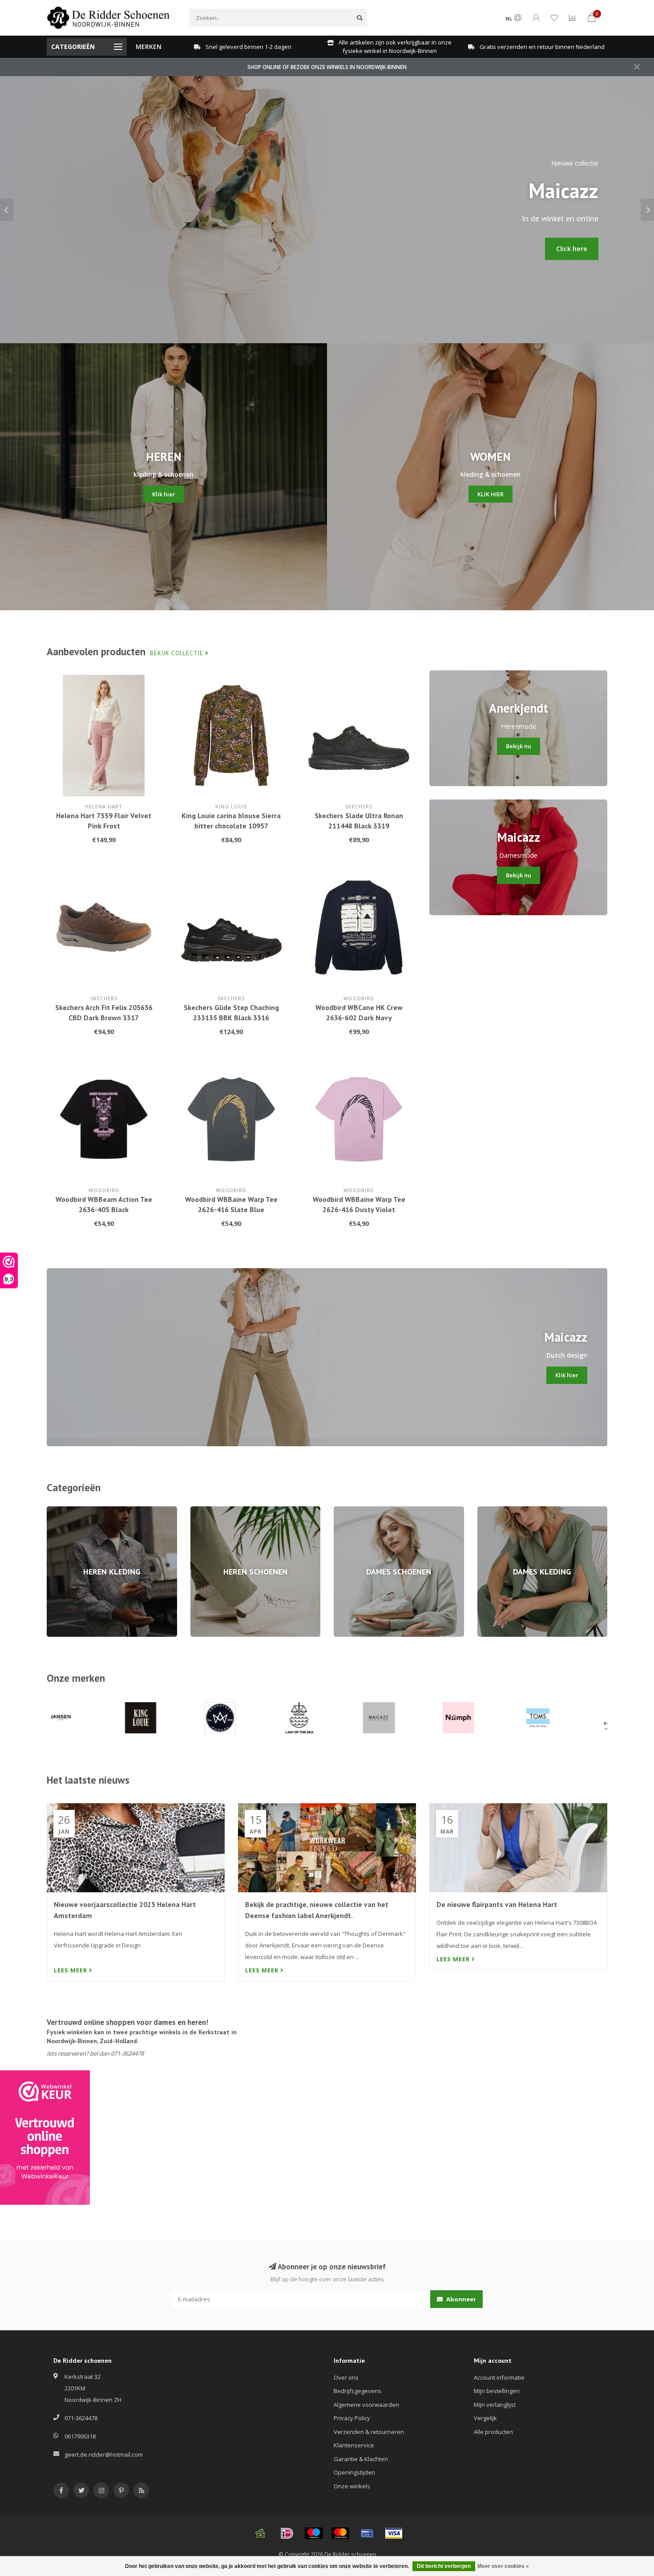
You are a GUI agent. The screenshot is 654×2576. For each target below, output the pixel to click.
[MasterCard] (340, 2533)
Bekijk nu (519, 746)
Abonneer (460, 2299)
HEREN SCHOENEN (215, 1510)
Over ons (346, 2377)
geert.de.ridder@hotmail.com (104, 2454)
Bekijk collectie (178, 653)
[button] (7, 210)
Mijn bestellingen (497, 2391)
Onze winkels (352, 2486)
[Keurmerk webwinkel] (45, 2138)
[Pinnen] (367, 2533)
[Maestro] (314, 2533)
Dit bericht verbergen (444, 2566)
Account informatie (499, 2377)
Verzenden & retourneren (369, 2432)
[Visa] (394, 2533)
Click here (572, 249)
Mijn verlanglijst (495, 2405)
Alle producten (493, 2432)
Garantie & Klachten (361, 2459)
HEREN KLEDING (68, 1510)
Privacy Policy (352, 2418)
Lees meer (71, 1970)
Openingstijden (354, 2472)
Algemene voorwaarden (366, 2405)
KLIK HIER (490, 494)
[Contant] (260, 2533)
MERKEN (149, 47)
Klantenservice (354, 2445)
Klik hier (164, 494)
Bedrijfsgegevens (357, 2391)
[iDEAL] (287, 2533)
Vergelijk (485, 2418)
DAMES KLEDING (499, 1510)
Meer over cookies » (503, 2566)
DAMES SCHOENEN (359, 1510)
